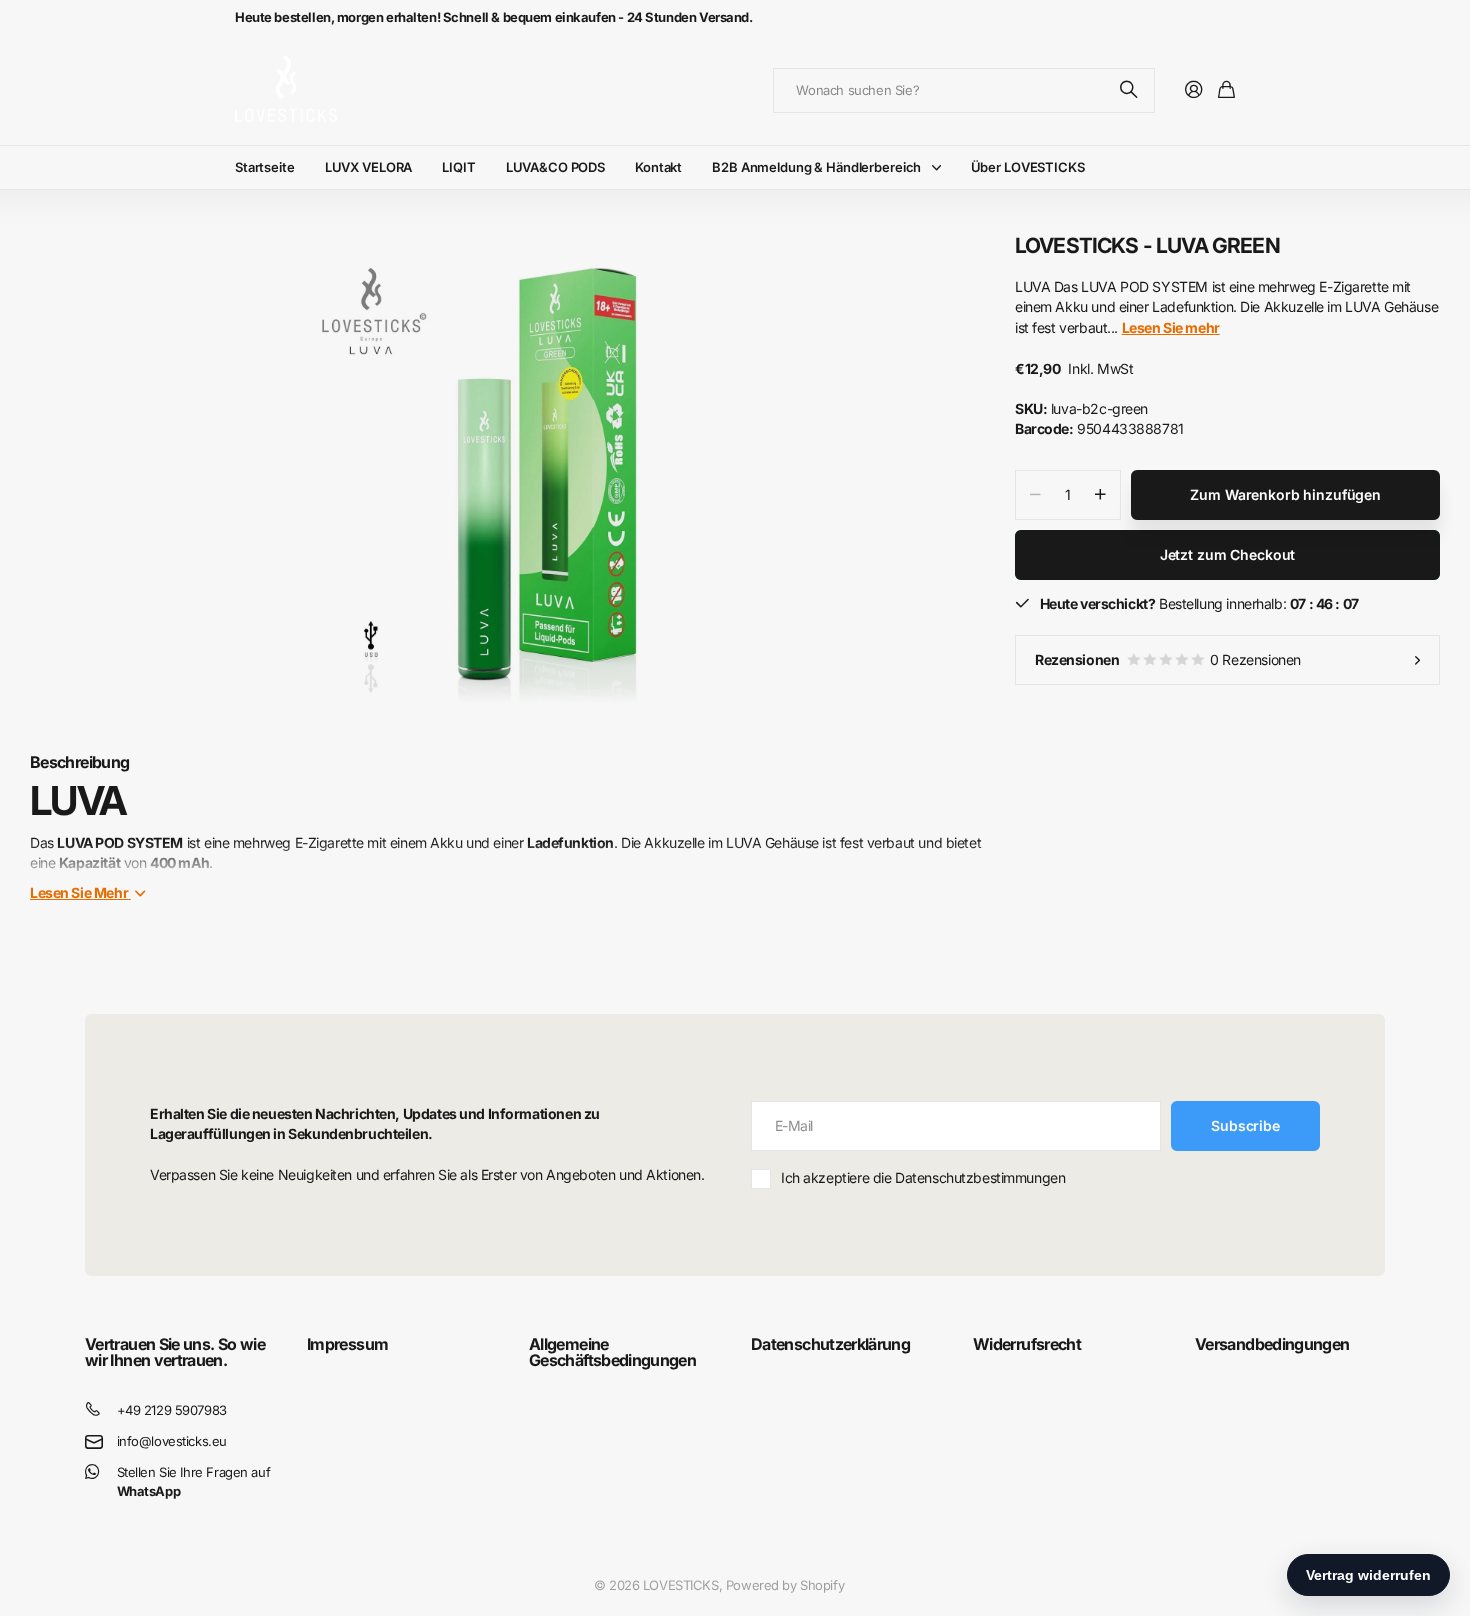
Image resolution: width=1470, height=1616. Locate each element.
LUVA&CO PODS (555, 167)
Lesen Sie (79, 892)
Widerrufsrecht (1027, 1344)
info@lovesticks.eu (172, 1441)
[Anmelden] (1194, 90)
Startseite (265, 167)
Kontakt (658, 167)
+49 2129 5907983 (172, 1410)
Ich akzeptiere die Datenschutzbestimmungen (923, 1177)
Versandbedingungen (1272, 1344)
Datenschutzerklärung (830, 1344)
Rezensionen (1168, 659)
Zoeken (1130, 90)
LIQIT (458, 167)
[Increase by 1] (1100, 495)
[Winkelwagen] (1226, 90)
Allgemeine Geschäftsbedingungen (612, 1352)
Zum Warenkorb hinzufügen (1285, 494)
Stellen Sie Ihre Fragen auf (194, 1481)
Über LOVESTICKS (1028, 167)
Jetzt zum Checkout (1227, 554)
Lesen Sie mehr (1171, 327)
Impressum (347, 1344)
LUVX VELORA (369, 167)
